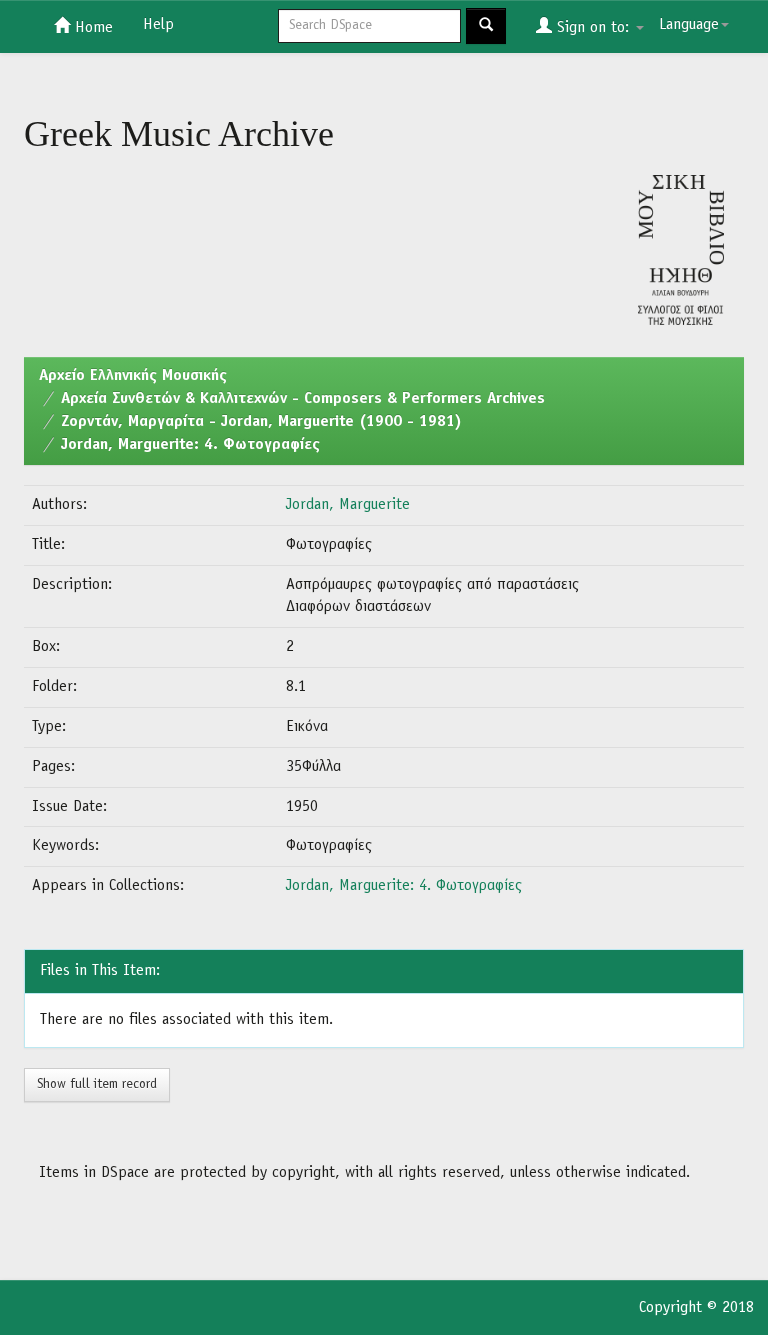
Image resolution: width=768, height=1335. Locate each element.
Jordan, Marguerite (348, 505)
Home (91, 28)
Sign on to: (593, 28)
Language (689, 25)
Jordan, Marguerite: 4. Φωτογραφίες (190, 445)
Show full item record (97, 1084)
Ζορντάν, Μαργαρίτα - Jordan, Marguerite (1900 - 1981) (261, 422)
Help (158, 25)
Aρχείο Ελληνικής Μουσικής (133, 376)
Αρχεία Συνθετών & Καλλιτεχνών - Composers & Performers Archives (303, 399)
